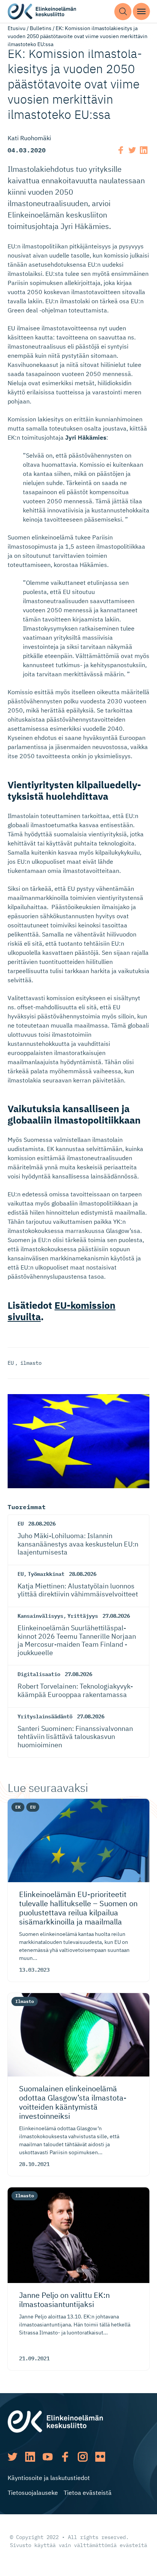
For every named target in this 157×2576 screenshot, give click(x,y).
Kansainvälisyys (40, 1616)
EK (18, 1807)
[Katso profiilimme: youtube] (48, 2457)
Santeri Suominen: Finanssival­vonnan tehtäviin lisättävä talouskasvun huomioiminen (75, 1737)
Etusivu (17, 28)
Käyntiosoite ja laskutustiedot (49, 2478)
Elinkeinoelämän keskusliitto (42, 12)
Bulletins (41, 28)
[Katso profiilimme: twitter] (13, 2457)
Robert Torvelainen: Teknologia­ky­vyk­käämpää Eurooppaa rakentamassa (75, 1690)
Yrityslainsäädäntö (45, 1716)
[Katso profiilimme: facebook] (65, 2457)
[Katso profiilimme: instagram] (83, 2457)
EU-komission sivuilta (62, 1311)
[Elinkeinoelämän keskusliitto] (55, 2421)
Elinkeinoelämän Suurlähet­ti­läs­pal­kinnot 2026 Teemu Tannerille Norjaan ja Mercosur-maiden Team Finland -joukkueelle (77, 1640)
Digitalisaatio (39, 1674)
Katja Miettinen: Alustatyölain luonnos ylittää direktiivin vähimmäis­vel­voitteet (78, 1590)
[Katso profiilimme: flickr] (100, 2457)
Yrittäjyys (83, 1616)
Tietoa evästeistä (88, 2493)
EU (11, 1363)
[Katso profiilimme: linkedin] (30, 2457)
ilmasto (31, 1363)
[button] (123, 12)
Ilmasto (25, 2001)
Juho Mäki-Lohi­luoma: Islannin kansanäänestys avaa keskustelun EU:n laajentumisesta (78, 1544)
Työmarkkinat (46, 1574)
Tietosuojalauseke (33, 2493)
